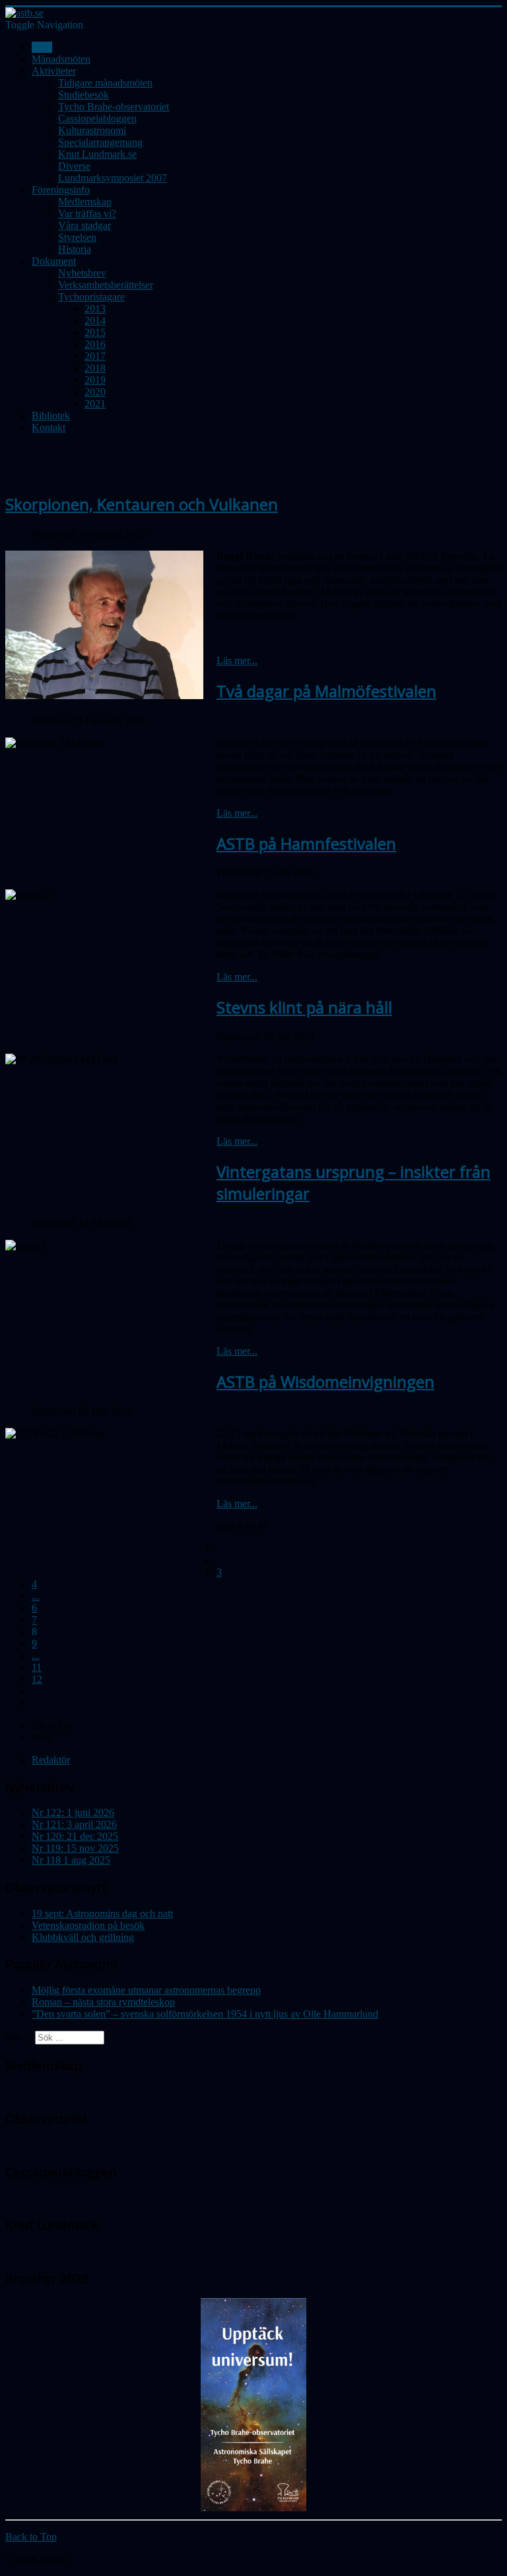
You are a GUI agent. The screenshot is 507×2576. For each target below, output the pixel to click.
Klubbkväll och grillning (83, 1937)
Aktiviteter (54, 71)
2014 (95, 321)
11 (37, 1667)
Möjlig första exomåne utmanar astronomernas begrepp (146, 1990)
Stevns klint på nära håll (304, 1007)
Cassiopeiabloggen (97, 119)
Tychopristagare (91, 297)
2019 (95, 380)
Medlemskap (85, 202)
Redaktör (51, 1760)
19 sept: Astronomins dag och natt (102, 1914)
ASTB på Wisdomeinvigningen (325, 1381)
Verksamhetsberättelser (106, 285)
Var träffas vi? (87, 214)
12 (37, 1679)
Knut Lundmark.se (97, 154)
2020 (95, 392)
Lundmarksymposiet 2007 (113, 178)
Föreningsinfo (61, 190)
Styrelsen (77, 237)
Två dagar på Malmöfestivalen (326, 691)
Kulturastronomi (92, 130)
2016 (95, 344)
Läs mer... (237, 661)
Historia (75, 249)
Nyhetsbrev (82, 273)
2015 (95, 332)
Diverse (74, 166)
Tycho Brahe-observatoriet (114, 107)
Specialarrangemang (100, 142)
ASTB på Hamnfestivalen (306, 843)
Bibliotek (51, 416)
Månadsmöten (61, 59)
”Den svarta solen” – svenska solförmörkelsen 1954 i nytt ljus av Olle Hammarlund (205, 2014)
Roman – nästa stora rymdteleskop (103, 2002)
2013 (95, 309)
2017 (95, 356)
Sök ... (19, 2037)
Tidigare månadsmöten (105, 83)
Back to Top (31, 2537)
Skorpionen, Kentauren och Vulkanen (142, 504)
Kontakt (49, 427)
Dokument (54, 261)
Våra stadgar (84, 225)
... (36, 1596)
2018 (95, 368)
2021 (95, 404)
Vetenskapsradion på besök (88, 1925)
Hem (42, 47)
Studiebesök (84, 95)
